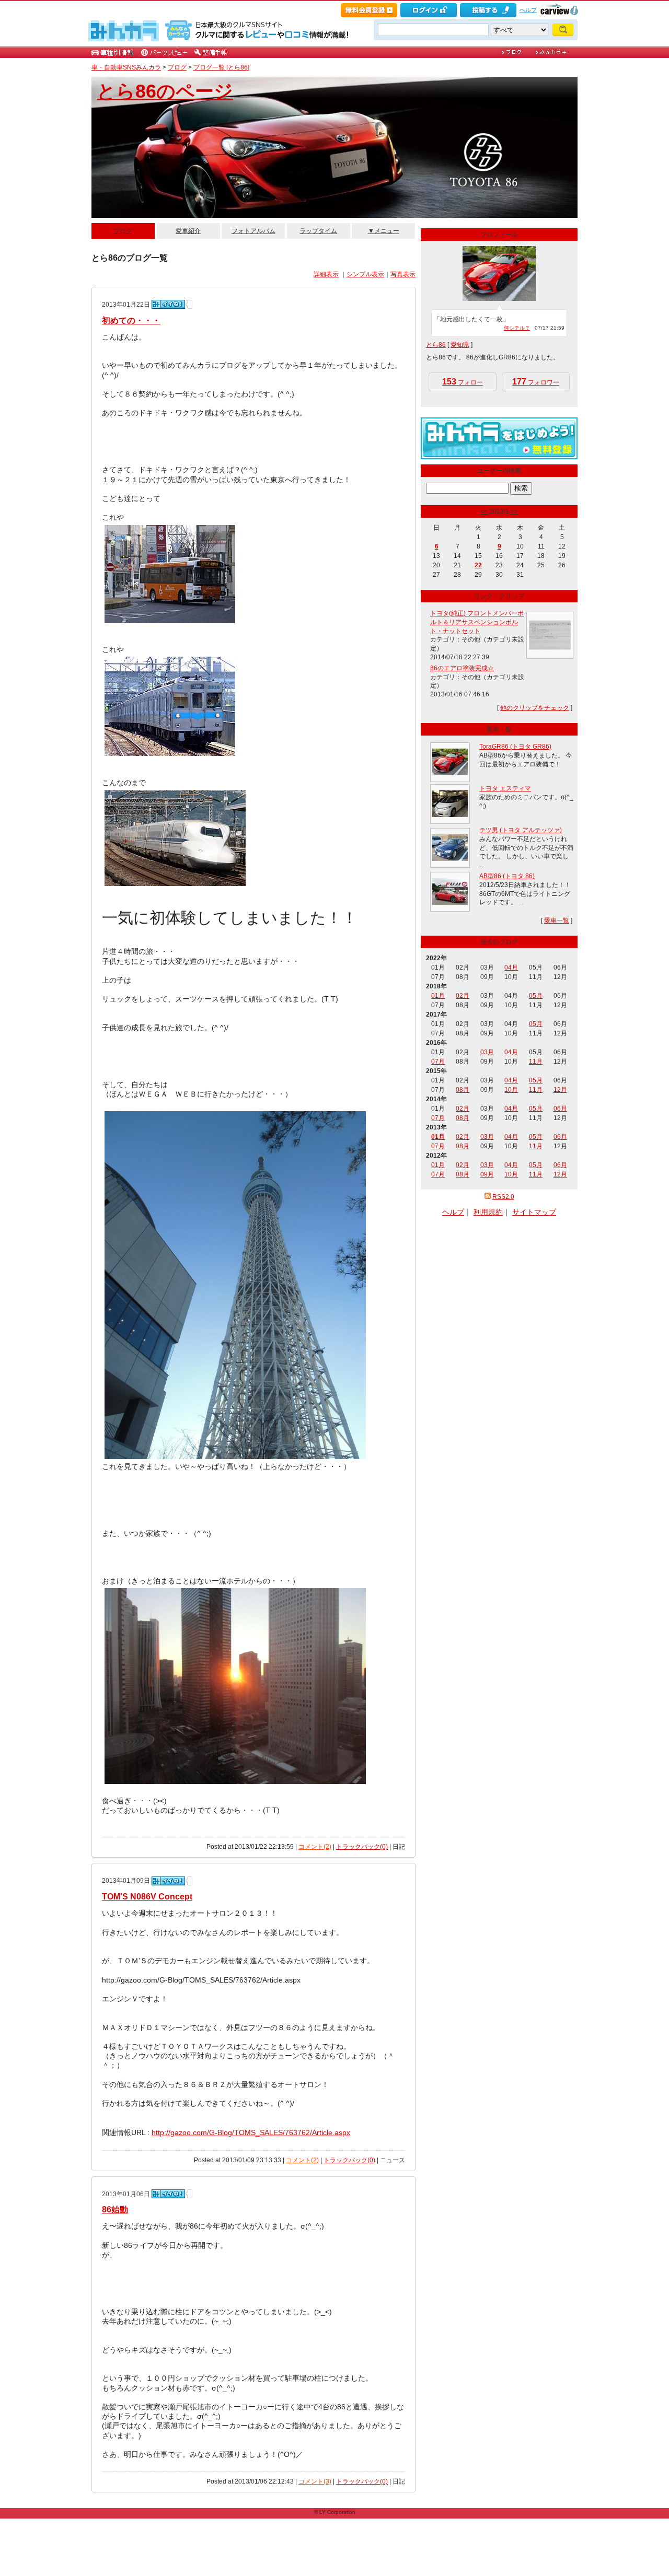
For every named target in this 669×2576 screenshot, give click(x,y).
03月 (487, 1052)
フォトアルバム (253, 231)
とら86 (436, 345)
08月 (463, 1090)
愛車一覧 (557, 920)
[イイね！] (168, 304)
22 (478, 565)
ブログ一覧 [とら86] (221, 67)
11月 (536, 1062)
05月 (536, 996)
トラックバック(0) (362, 1847)
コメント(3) (315, 2481)
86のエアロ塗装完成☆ (462, 668)
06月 (560, 1109)
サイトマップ (534, 1212)
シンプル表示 (365, 274)
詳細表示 (326, 274)
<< (484, 511)
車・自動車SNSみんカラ (126, 67)
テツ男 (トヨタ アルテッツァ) (521, 830)
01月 (438, 996)
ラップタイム (318, 231)
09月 (487, 1174)
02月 (463, 996)
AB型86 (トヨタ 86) (507, 876)
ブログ (177, 67)
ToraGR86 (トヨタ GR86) (515, 747)
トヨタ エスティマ (505, 788)
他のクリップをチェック (535, 708)
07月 (438, 1062)
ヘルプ (528, 10)
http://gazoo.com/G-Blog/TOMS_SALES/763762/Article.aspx (251, 2132)
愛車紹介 (188, 231)
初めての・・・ (131, 320)
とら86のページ (165, 91)
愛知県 (460, 345)
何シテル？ (517, 328)
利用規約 (488, 1212)
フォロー (463, 382)
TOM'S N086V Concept (147, 1897)
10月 (511, 1090)
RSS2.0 (503, 1197)
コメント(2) (315, 1847)
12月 (560, 1090)
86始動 (115, 2210)
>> (514, 511)
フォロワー (536, 382)
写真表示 (403, 274)
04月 (511, 968)
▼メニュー (384, 231)
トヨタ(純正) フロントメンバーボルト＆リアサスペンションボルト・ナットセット (477, 622)
